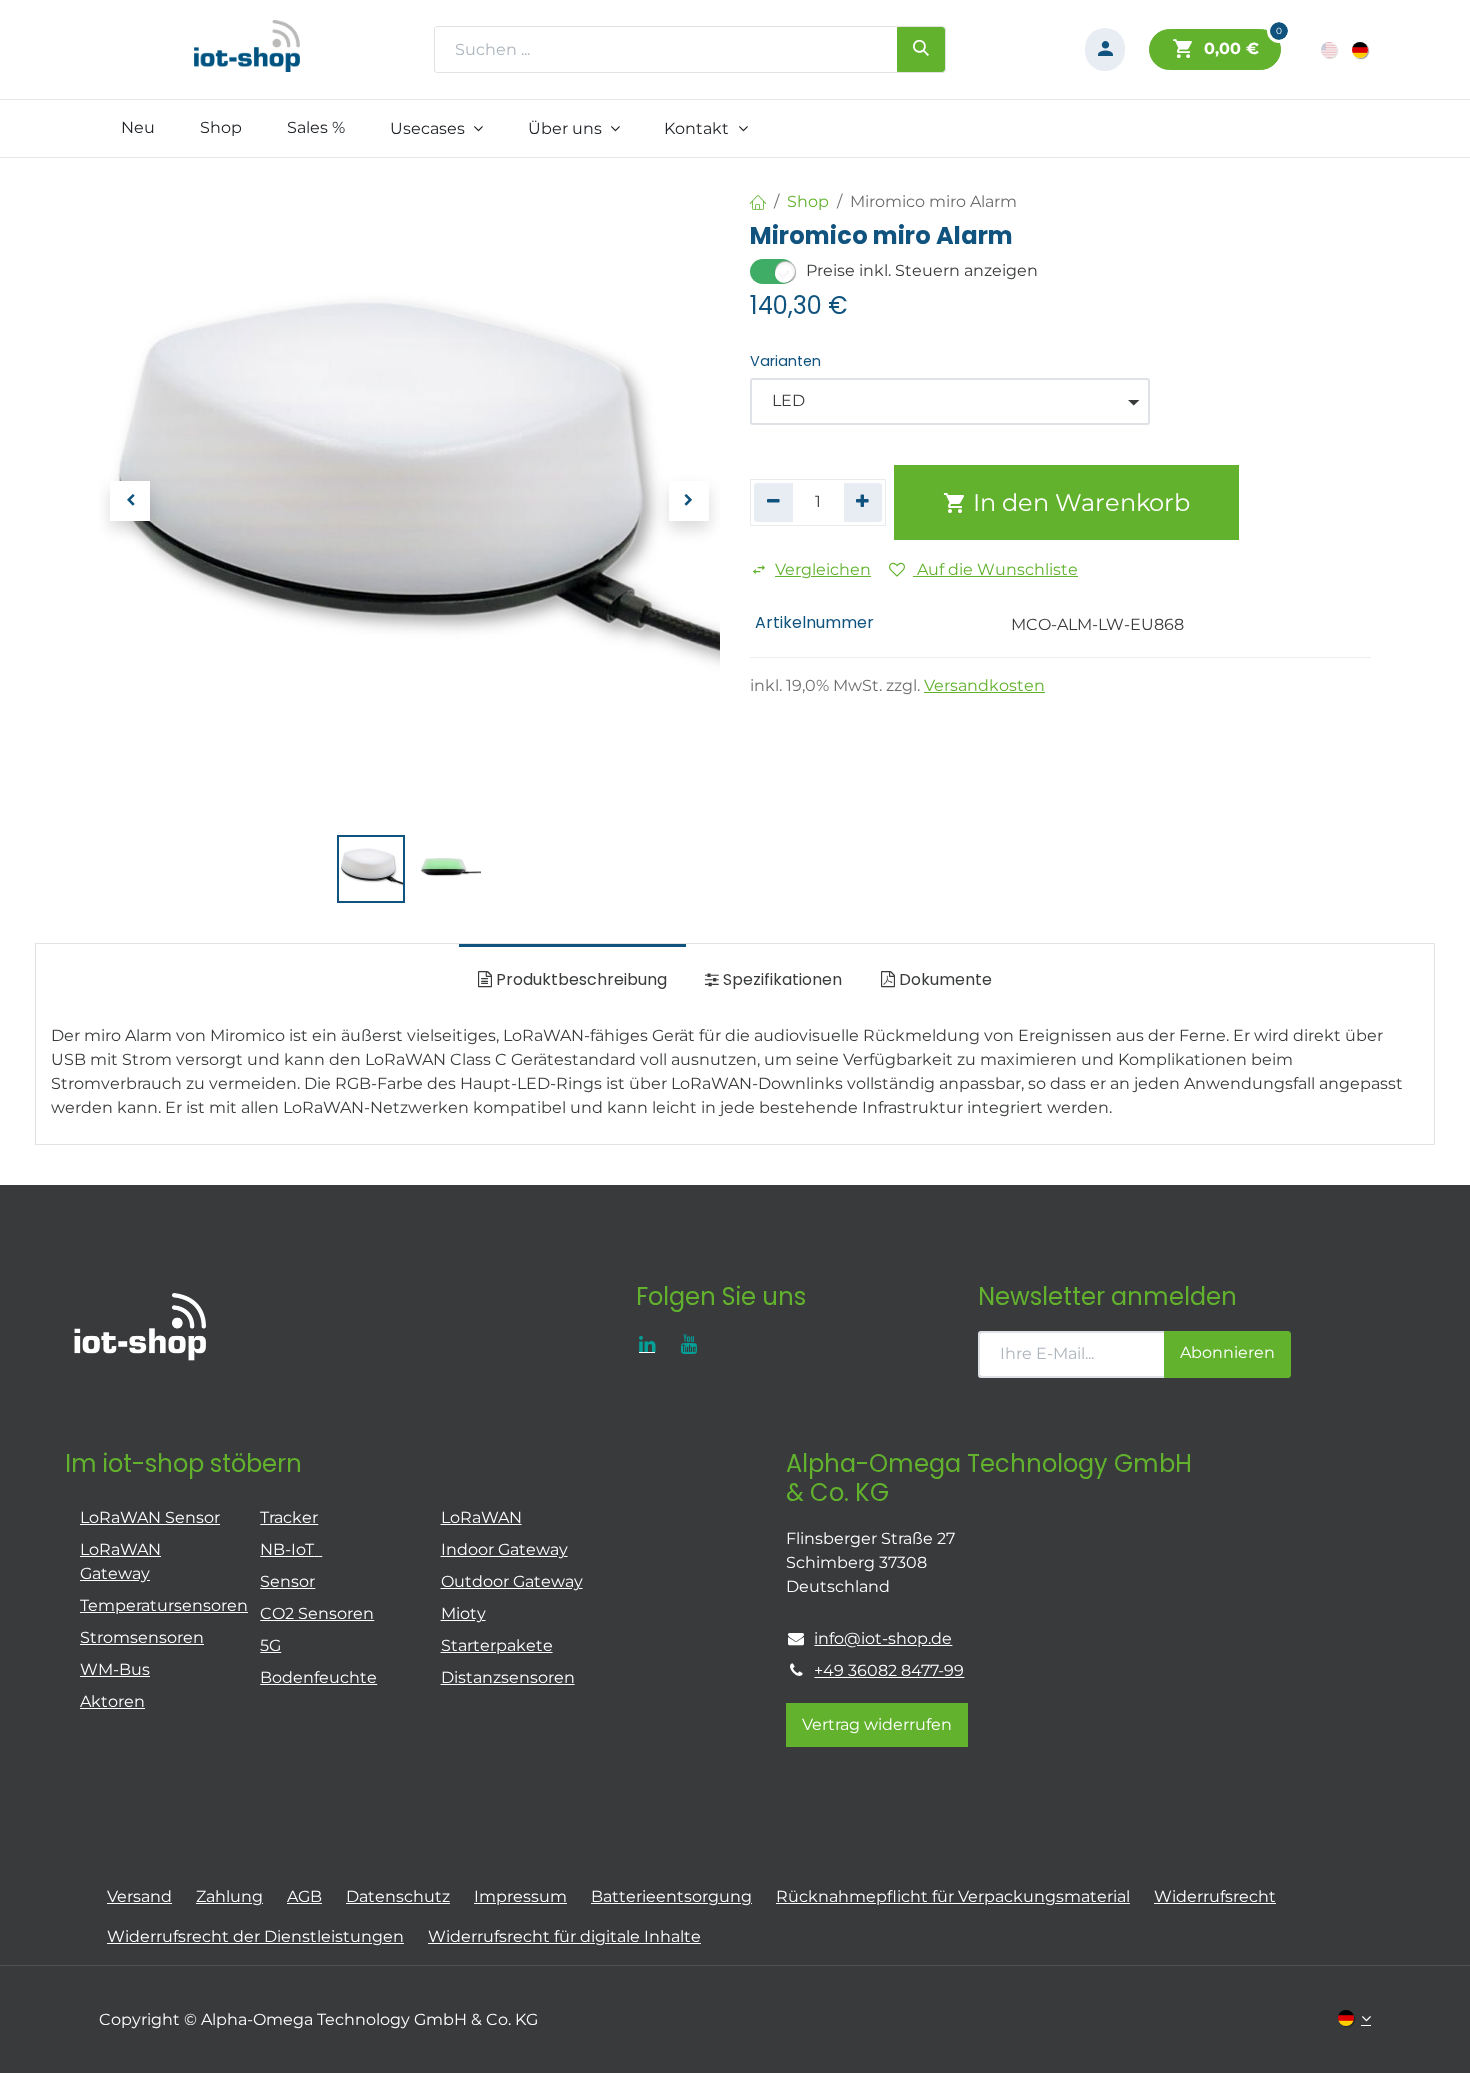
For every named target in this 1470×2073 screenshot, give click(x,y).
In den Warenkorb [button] (1078, 502)
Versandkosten (984, 685)
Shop (808, 201)
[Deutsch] (1361, 49)
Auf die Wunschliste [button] (995, 569)
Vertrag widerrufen (877, 1724)
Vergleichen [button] (823, 569)
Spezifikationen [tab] (780, 979)
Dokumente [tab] (943, 979)
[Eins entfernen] (773, 502)
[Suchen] (921, 49)
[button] (130, 501)
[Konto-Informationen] (1105, 49)
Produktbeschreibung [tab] (579, 979)
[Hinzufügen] (863, 502)
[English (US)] (1330, 49)
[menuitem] (138, 128)
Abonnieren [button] (1227, 1352)
